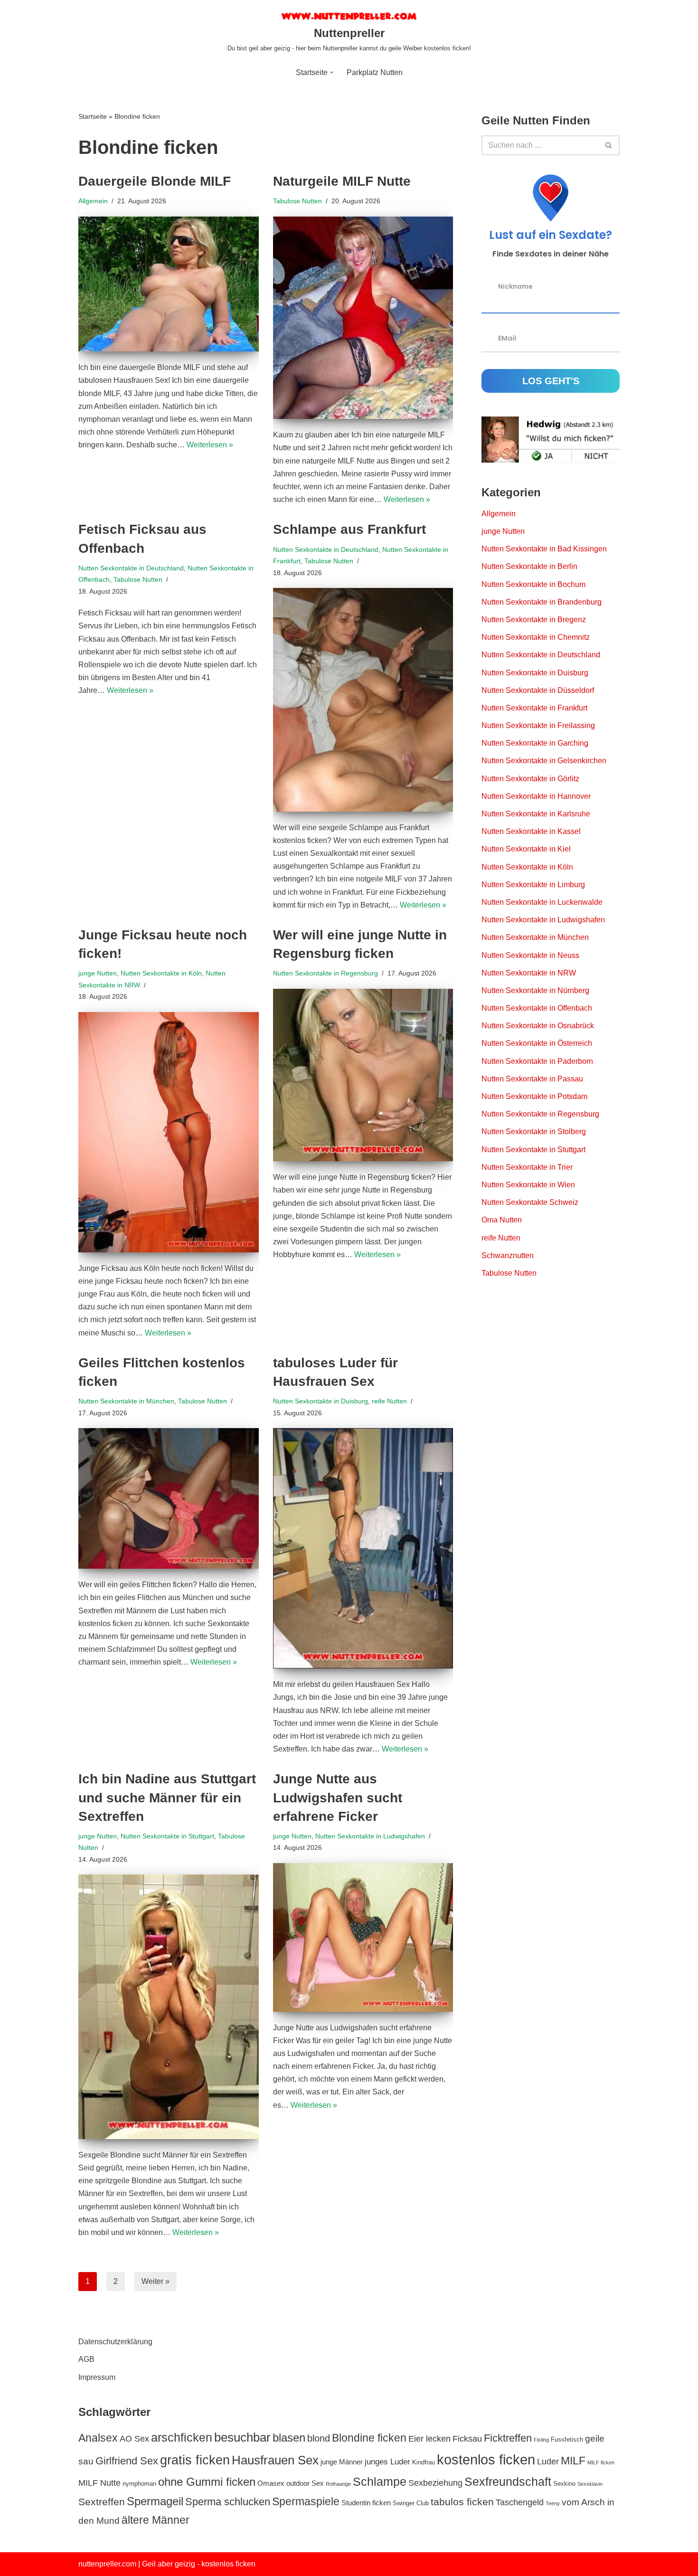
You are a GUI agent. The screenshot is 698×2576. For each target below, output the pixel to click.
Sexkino (564, 2484)
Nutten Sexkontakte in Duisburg (321, 1401)
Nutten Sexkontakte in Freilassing (538, 725)
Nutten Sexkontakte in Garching (535, 743)
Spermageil (155, 2501)
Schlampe (380, 2481)
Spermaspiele (306, 2501)
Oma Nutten (502, 1220)
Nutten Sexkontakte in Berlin (529, 566)
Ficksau (467, 2439)
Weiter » (156, 2281)
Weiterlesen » (210, 445)
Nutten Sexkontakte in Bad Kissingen (544, 549)
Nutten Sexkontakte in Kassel (531, 831)
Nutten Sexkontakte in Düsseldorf (538, 690)
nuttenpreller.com (107, 2564)
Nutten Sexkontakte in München (126, 1401)
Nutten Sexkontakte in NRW (529, 973)
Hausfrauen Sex (275, 2460)
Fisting (541, 2440)
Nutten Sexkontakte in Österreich (537, 1043)
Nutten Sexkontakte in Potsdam (534, 1096)
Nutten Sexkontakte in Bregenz (534, 620)
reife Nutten (389, 1401)
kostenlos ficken (486, 2459)
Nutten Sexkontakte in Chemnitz (536, 637)
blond (319, 2438)
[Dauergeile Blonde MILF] (169, 284)
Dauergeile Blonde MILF (155, 181)
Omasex (271, 2483)
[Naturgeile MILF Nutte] (363, 318)
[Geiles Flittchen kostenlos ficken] (169, 1498)
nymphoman (139, 2484)
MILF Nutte (99, 2483)
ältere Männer (156, 2520)
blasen (289, 2438)
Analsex (98, 2438)
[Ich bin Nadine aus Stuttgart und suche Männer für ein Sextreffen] (169, 2007)
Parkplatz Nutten (375, 72)
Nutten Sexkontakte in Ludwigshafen (370, 1836)
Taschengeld (520, 2502)
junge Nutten (98, 973)
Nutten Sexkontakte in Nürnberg (535, 990)
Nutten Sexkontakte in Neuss (530, 955)
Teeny (553, 2503)
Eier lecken (429, 2439)
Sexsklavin (590, 2484)
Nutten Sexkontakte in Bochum (533, 584)
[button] (332, 72)
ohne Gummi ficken (207, 2482)
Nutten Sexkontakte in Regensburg (325, 973)
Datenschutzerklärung (115, 2342)
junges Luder (387, 2462)
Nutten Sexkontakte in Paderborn (537, 1061)
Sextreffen (102, 2502)
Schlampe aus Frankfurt (349, 529)
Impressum (97, 2377)
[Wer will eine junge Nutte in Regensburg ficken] (363, 1075)
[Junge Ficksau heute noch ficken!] (169, 1132)
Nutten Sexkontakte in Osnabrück (538, 1026)
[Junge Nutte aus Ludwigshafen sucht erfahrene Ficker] (363, 1937)
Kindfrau (424, 2462)
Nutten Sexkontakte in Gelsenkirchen (544, 761)
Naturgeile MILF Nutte (342, 181)
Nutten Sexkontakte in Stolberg (534, 1132)
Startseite (93, 116)
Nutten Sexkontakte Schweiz (530, 1202)
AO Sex (134, 2439)
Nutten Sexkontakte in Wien (528, 1185)
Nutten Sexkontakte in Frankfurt (534, 708)
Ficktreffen (508, 2438)
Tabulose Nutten (297, 201)
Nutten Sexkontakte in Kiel (526, 849)
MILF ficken (601, 2462)
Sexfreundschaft (508, 2481)
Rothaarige (338, 2484)
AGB (86, 2359)
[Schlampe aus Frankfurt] (363, 700)
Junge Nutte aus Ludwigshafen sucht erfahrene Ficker (338, 1797)
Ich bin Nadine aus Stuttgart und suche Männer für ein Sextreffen (167, 1797)
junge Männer (342, 2462)
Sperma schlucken (228, 2502)
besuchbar (242, 2437)
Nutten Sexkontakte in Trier (527, 1167)
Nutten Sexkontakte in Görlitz (530, 779)
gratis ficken (195, 2460)
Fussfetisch (567, 2439)
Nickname (515, 286)
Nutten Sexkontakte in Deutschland (131, 568)
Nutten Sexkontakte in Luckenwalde (542, 902)
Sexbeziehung (435, 2483)
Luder (548, 2462)
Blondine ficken (369, 2438)
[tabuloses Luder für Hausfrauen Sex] (363, 1548)
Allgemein (93, 201)
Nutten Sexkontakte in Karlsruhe (536, 814)
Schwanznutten (508, 1255)
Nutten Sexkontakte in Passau (532, 1079)
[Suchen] (609, 145)
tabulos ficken (462, 2502)
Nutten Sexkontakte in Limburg (533, 885)
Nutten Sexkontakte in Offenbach (537, 1008)
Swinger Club (411, 2503)
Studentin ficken (366, 2503)
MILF (573, 2461)
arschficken (182, 2437)
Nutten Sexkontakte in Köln (161, 973)
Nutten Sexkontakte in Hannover (536, 796)
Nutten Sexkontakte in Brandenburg (542, 602)
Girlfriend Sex (127, 2461)
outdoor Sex (305, 2483)
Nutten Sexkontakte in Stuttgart (167, 1836)
